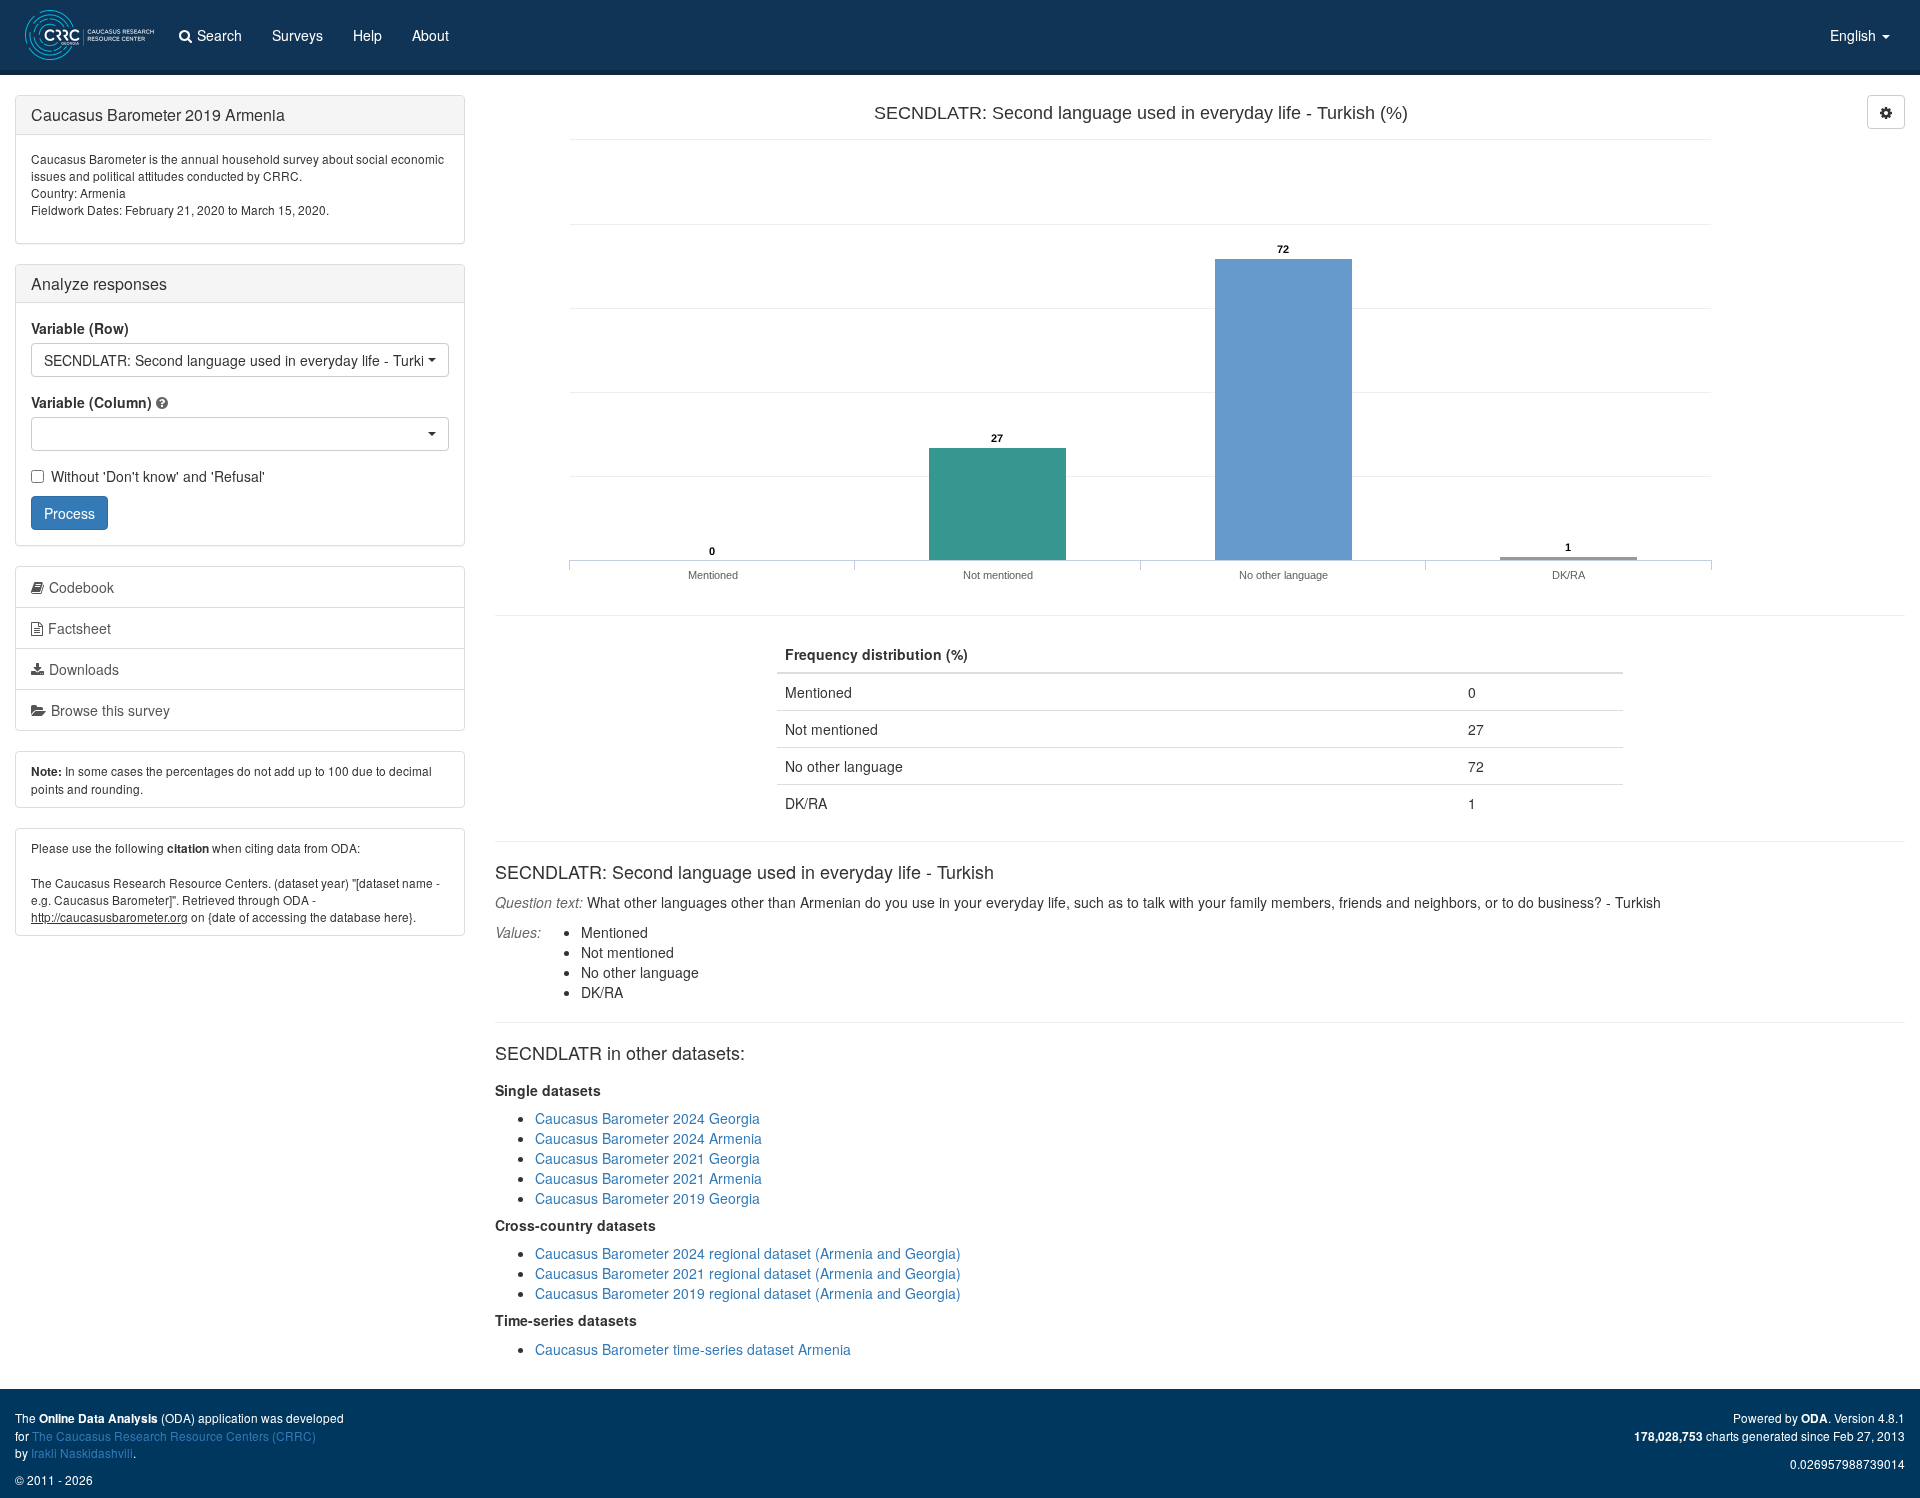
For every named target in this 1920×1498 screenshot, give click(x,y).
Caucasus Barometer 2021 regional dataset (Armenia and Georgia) (748, 1273)
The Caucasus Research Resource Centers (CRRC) (174, 1435)
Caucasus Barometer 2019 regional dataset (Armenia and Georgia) (748, 1293)
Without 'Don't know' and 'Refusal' (158, 476)
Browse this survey (110, 710)
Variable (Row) (80, 328)
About (430, 35)
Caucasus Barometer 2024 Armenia (648, 1138)
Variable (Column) (91, 402)
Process (69, 513)
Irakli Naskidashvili (82, 1452)
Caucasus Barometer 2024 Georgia (647, 1118)
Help (367, 35)
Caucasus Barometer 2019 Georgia (647, 1198)
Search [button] (219, 35)
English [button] (1855, 35)
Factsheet (79, 628)
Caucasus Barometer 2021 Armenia (648, 1178)
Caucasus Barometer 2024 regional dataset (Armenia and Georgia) (748, 1253)
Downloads (84, 669)
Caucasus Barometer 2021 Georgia (647, 1158)
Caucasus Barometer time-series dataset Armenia (693, 1349)
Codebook (81, 587)
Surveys (297, 35)
